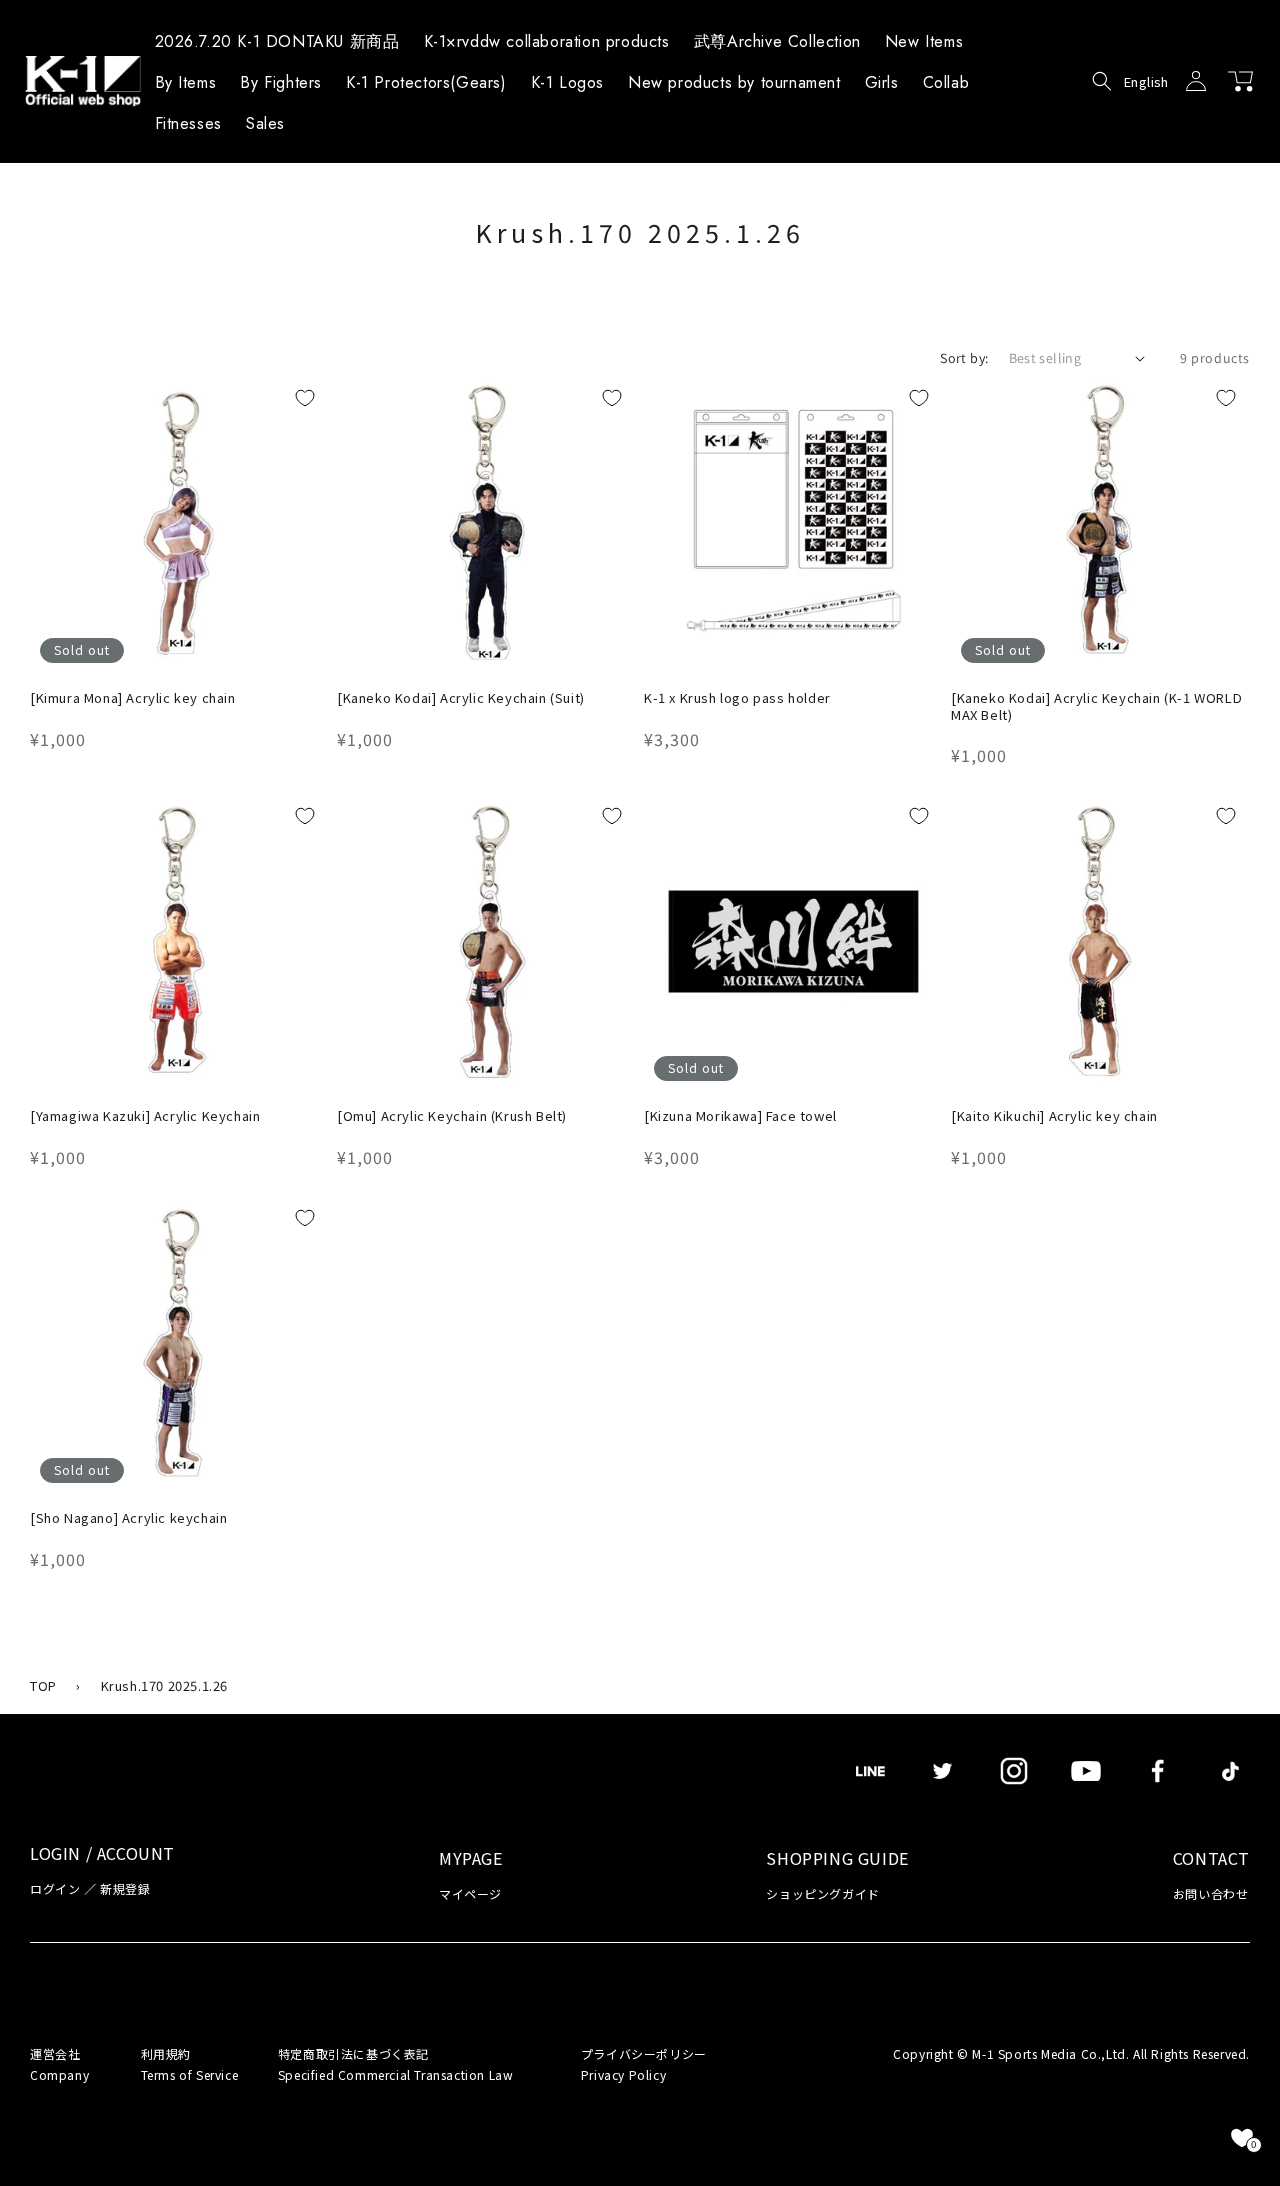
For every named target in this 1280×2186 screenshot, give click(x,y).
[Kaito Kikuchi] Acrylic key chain (1054, 1116)
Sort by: (964, 358)
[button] (186, 86)
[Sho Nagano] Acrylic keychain (128, 1518)
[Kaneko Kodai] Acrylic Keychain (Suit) (461, 698)
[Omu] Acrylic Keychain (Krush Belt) (452, 1116)
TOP (43, 1685)
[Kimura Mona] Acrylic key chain (133, 698)
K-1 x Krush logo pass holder (737, 698)
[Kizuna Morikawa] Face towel (740, 1116)
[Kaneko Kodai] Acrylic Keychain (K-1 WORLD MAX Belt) (1096, 707)
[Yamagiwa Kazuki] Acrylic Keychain (145, 1116)
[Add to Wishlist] (305, 398)
